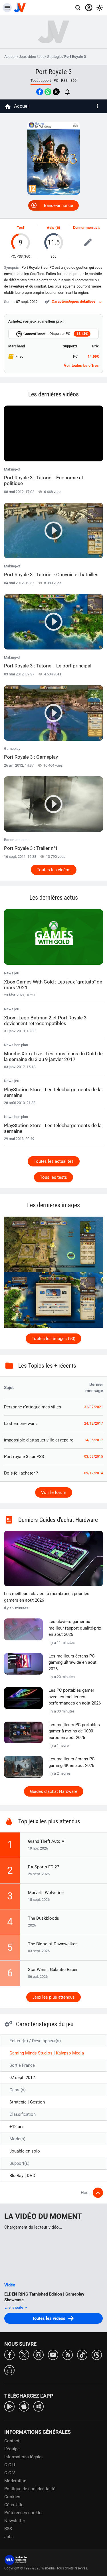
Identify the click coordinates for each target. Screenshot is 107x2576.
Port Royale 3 (54, 72)
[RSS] (68, 2354)
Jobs (9, 2537)
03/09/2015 (94, 1457)
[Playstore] (9, 2406)
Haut (85, 2193)
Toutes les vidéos (54, 870)
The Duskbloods (44, 1918)
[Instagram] (39, 2354)
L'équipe (12, 2449)
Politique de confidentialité (30, 2489)
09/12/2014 (94, 1473)
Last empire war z (21, 1424)
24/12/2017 (94, 1424)
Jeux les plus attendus (53, 1997)
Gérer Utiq (14, 2505)
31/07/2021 (94, 1407)
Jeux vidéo (27, 57)
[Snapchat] (9, 2370)
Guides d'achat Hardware (54, 1791)
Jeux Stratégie (50, 57)
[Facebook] (9, 2354)
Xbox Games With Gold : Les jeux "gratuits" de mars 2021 (53, 985)
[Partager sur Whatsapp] (48, 92)
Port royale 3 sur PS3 (24, 1457)
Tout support (41, 81)
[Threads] (97, 2354)
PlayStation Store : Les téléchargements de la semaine (53, 1092)
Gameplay (31, 753)
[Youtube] (53, 2354)
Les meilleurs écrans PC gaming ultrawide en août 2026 (72, 1662)
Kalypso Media (70, 2053)
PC (56, 81)
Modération (15, 2481)
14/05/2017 (94, 1440)
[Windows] (39, 2406)
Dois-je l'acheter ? (21, 1473)
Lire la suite (14, 2307)
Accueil (10, 57)
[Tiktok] (82, 2354)
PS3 (64, 81)
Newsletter (15, 2521)
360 (73, 81)
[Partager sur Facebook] (40, 92)
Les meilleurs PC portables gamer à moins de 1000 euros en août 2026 (74, 1731)
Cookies (12, 2497)
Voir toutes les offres (81, 365)
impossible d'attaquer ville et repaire (39, 1440)
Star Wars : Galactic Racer (53, 1970)
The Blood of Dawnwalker (52, 1944)
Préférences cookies (24, 2513)
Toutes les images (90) (53, 1339)
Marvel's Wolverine (46, 1893)
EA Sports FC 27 (44, 1867)
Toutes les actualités (54, 1161)
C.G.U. (10, 2465)
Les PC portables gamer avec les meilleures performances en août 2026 (75, 1697)
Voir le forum (54, 1492)
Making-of (44, 477)
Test (20, 228)
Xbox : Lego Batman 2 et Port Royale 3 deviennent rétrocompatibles (45, 1021)
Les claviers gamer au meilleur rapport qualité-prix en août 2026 (75, 1628)
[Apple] (24, 2406)
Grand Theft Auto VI (47, 1841)
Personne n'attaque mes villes (33, 1407)
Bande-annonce (58, 205)
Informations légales (24, 2457)
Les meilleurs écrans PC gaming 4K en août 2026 (72, 1762)
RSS (8, 2529)
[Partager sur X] (56, 92)
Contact (12, 2441)
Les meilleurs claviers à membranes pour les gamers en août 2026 (47, 1597)
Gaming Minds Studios (32, 2053)
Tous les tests (53, 1177)
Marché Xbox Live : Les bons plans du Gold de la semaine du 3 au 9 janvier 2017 (53, 1056)
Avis (51, 228)
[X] (24, 2354)
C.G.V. (10, 2473)
